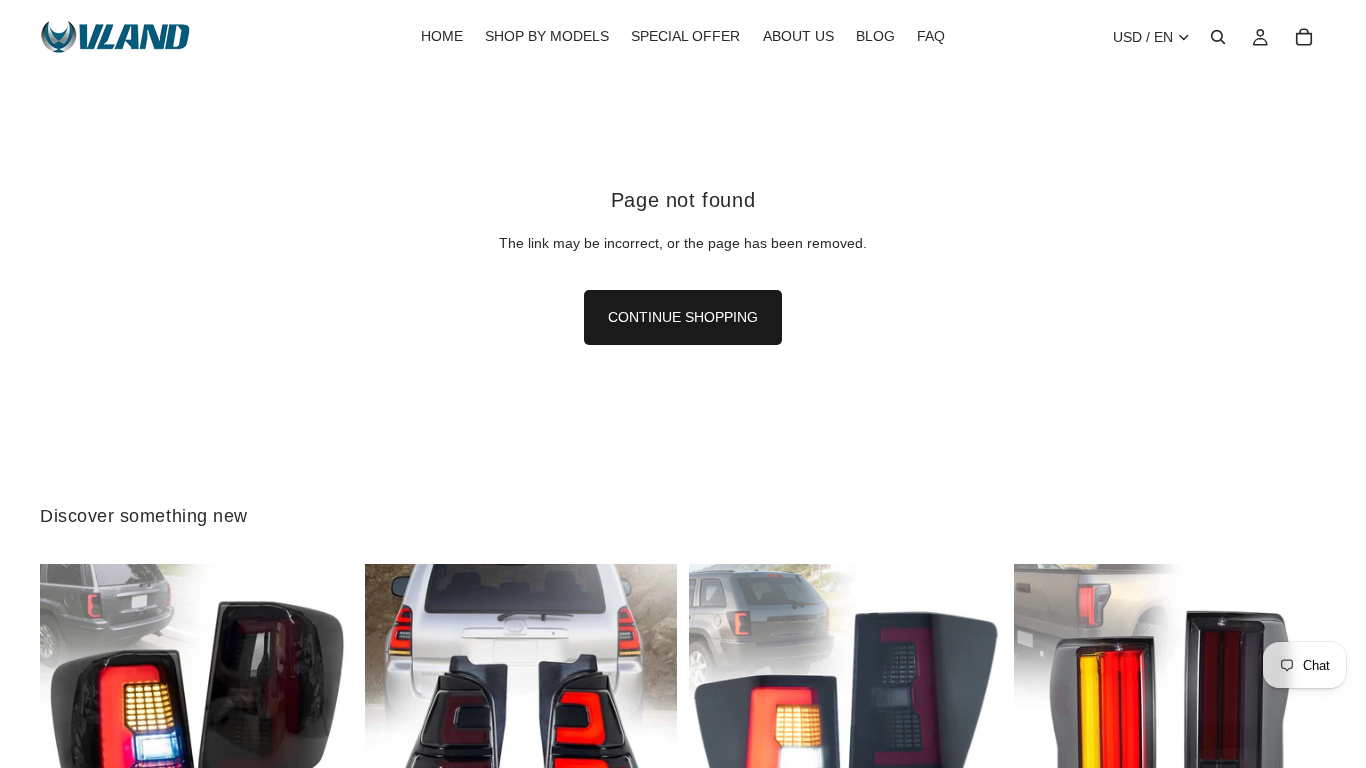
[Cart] (1304, 37)
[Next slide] (323, 720)
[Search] (1218, 37)
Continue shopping (683, 317)
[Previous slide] (70, 720)
